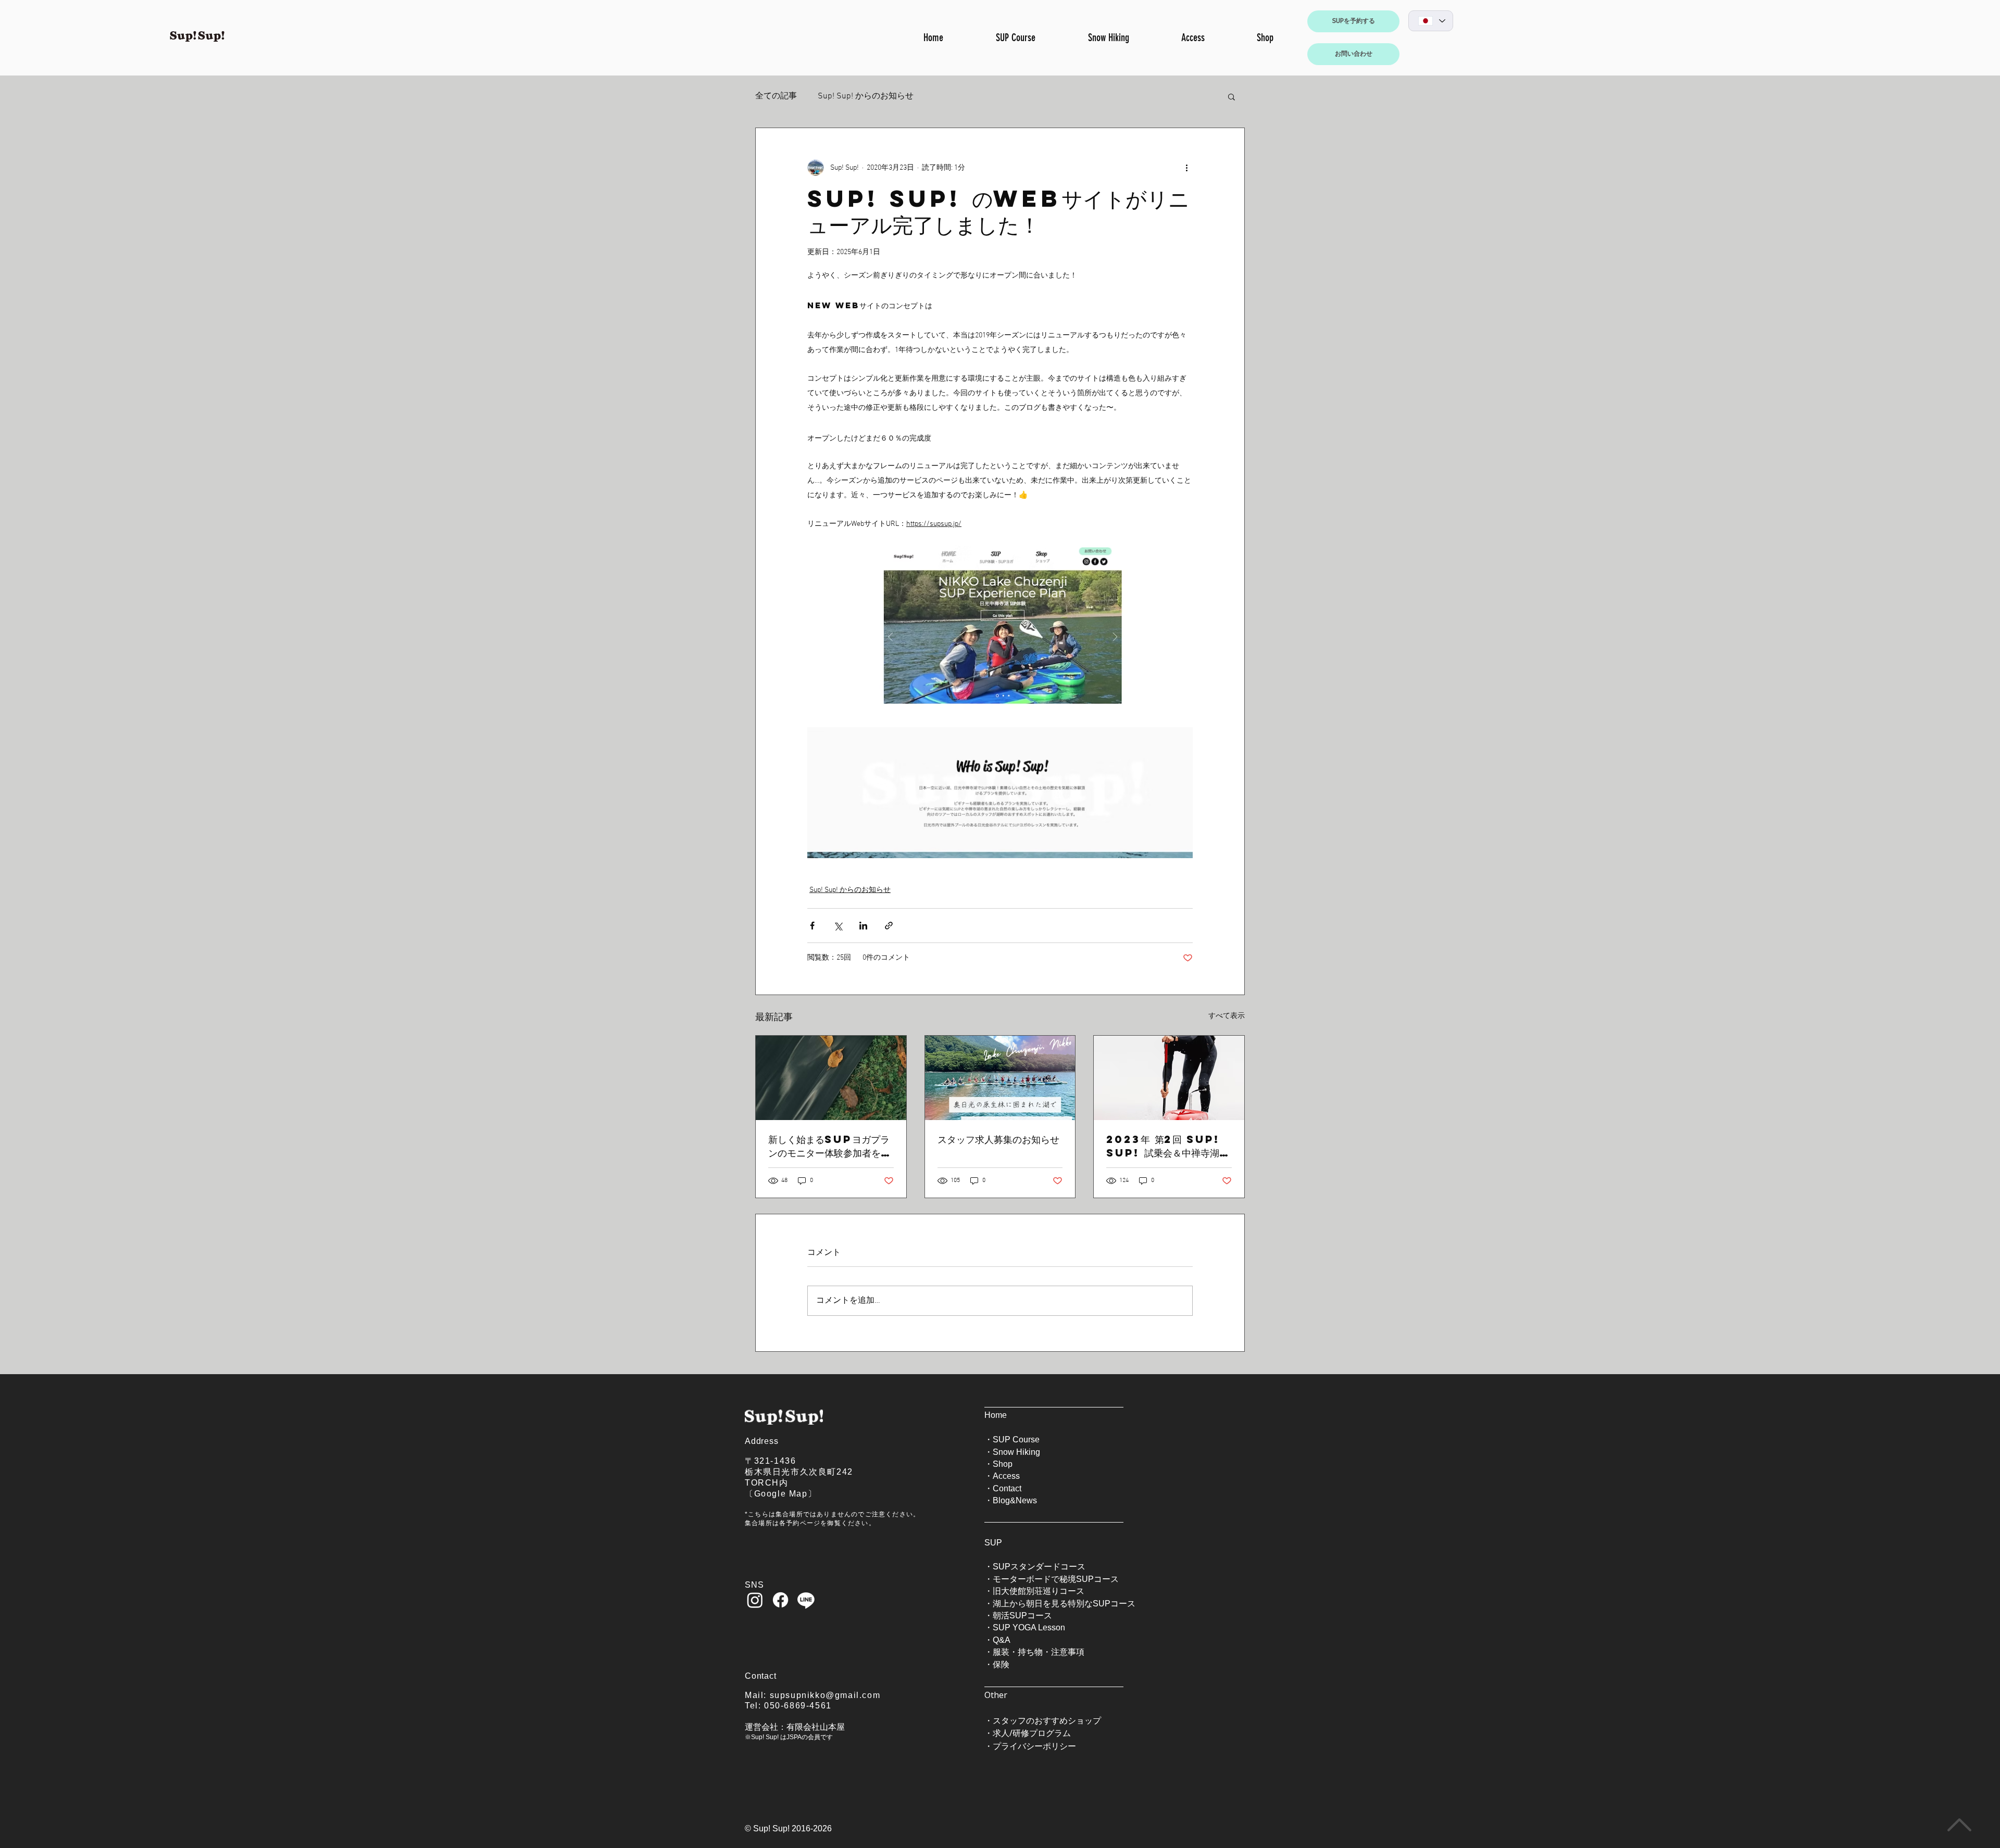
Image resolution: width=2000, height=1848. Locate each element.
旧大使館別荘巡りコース (1039, 1591)
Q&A (1002, 1640)
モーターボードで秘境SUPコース (1056, 1579)
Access (1006, 1476)
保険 (1001, 1664)
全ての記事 (776, 96)
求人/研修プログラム (1032, 1733)
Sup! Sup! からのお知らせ (866, 96)
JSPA (794, 1737)
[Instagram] (755, 1600)
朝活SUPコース (1022, 1616)
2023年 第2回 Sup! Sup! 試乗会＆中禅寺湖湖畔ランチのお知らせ (1167, 1146)
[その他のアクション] (1186, 168)
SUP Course (1016, 1440)
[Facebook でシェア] (812, 926)
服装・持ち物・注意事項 (1039, 1652)
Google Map (781, 1494)
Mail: (757, 1695)
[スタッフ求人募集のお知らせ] (1000, 1078)
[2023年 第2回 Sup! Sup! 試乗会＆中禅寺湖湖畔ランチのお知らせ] (1169, 1078)
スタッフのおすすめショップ (1047, 1720)
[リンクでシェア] (889, 926)
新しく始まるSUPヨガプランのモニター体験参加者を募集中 (829, 1146)
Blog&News (1015, 1500)
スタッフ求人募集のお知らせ (998, 1139)
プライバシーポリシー (1034, 1746)
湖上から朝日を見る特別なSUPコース (1064, 1604)
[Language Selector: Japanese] (1431, 21)
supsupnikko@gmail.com (825, 1695)
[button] (1232, 96)
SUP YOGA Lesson (1029, 1627)
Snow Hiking (1016, 1452)
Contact (1007, 1488)
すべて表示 (1227, 1016)
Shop (1003, 1464)
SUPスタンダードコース (1039, 1567)
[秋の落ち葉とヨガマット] (831, 1078)
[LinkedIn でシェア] (863, 926)
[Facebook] (780, 1600)
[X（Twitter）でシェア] (838, 926)
